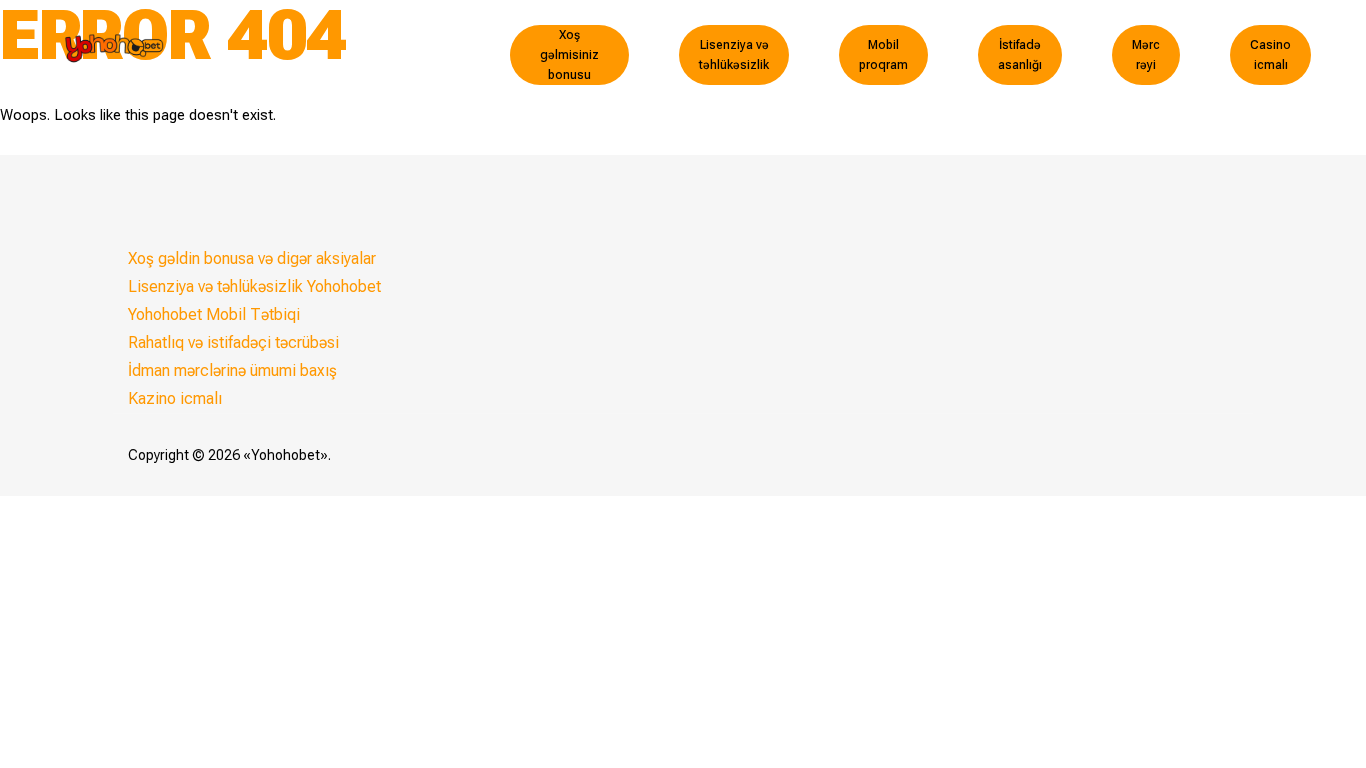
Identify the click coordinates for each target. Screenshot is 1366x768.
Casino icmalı (1270, 55)
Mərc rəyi (1146, 55)
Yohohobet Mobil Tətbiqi (214, 314)
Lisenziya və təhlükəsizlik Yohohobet (254, 286)
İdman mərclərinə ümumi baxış (232, 370)
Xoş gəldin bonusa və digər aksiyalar (252, 258)
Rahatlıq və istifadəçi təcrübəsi (233, 342)
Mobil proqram (883, 55)
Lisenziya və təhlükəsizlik (734, 55)
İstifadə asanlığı (1020, 55)
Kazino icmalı (175, 398)
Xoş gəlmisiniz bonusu (569, 55)
